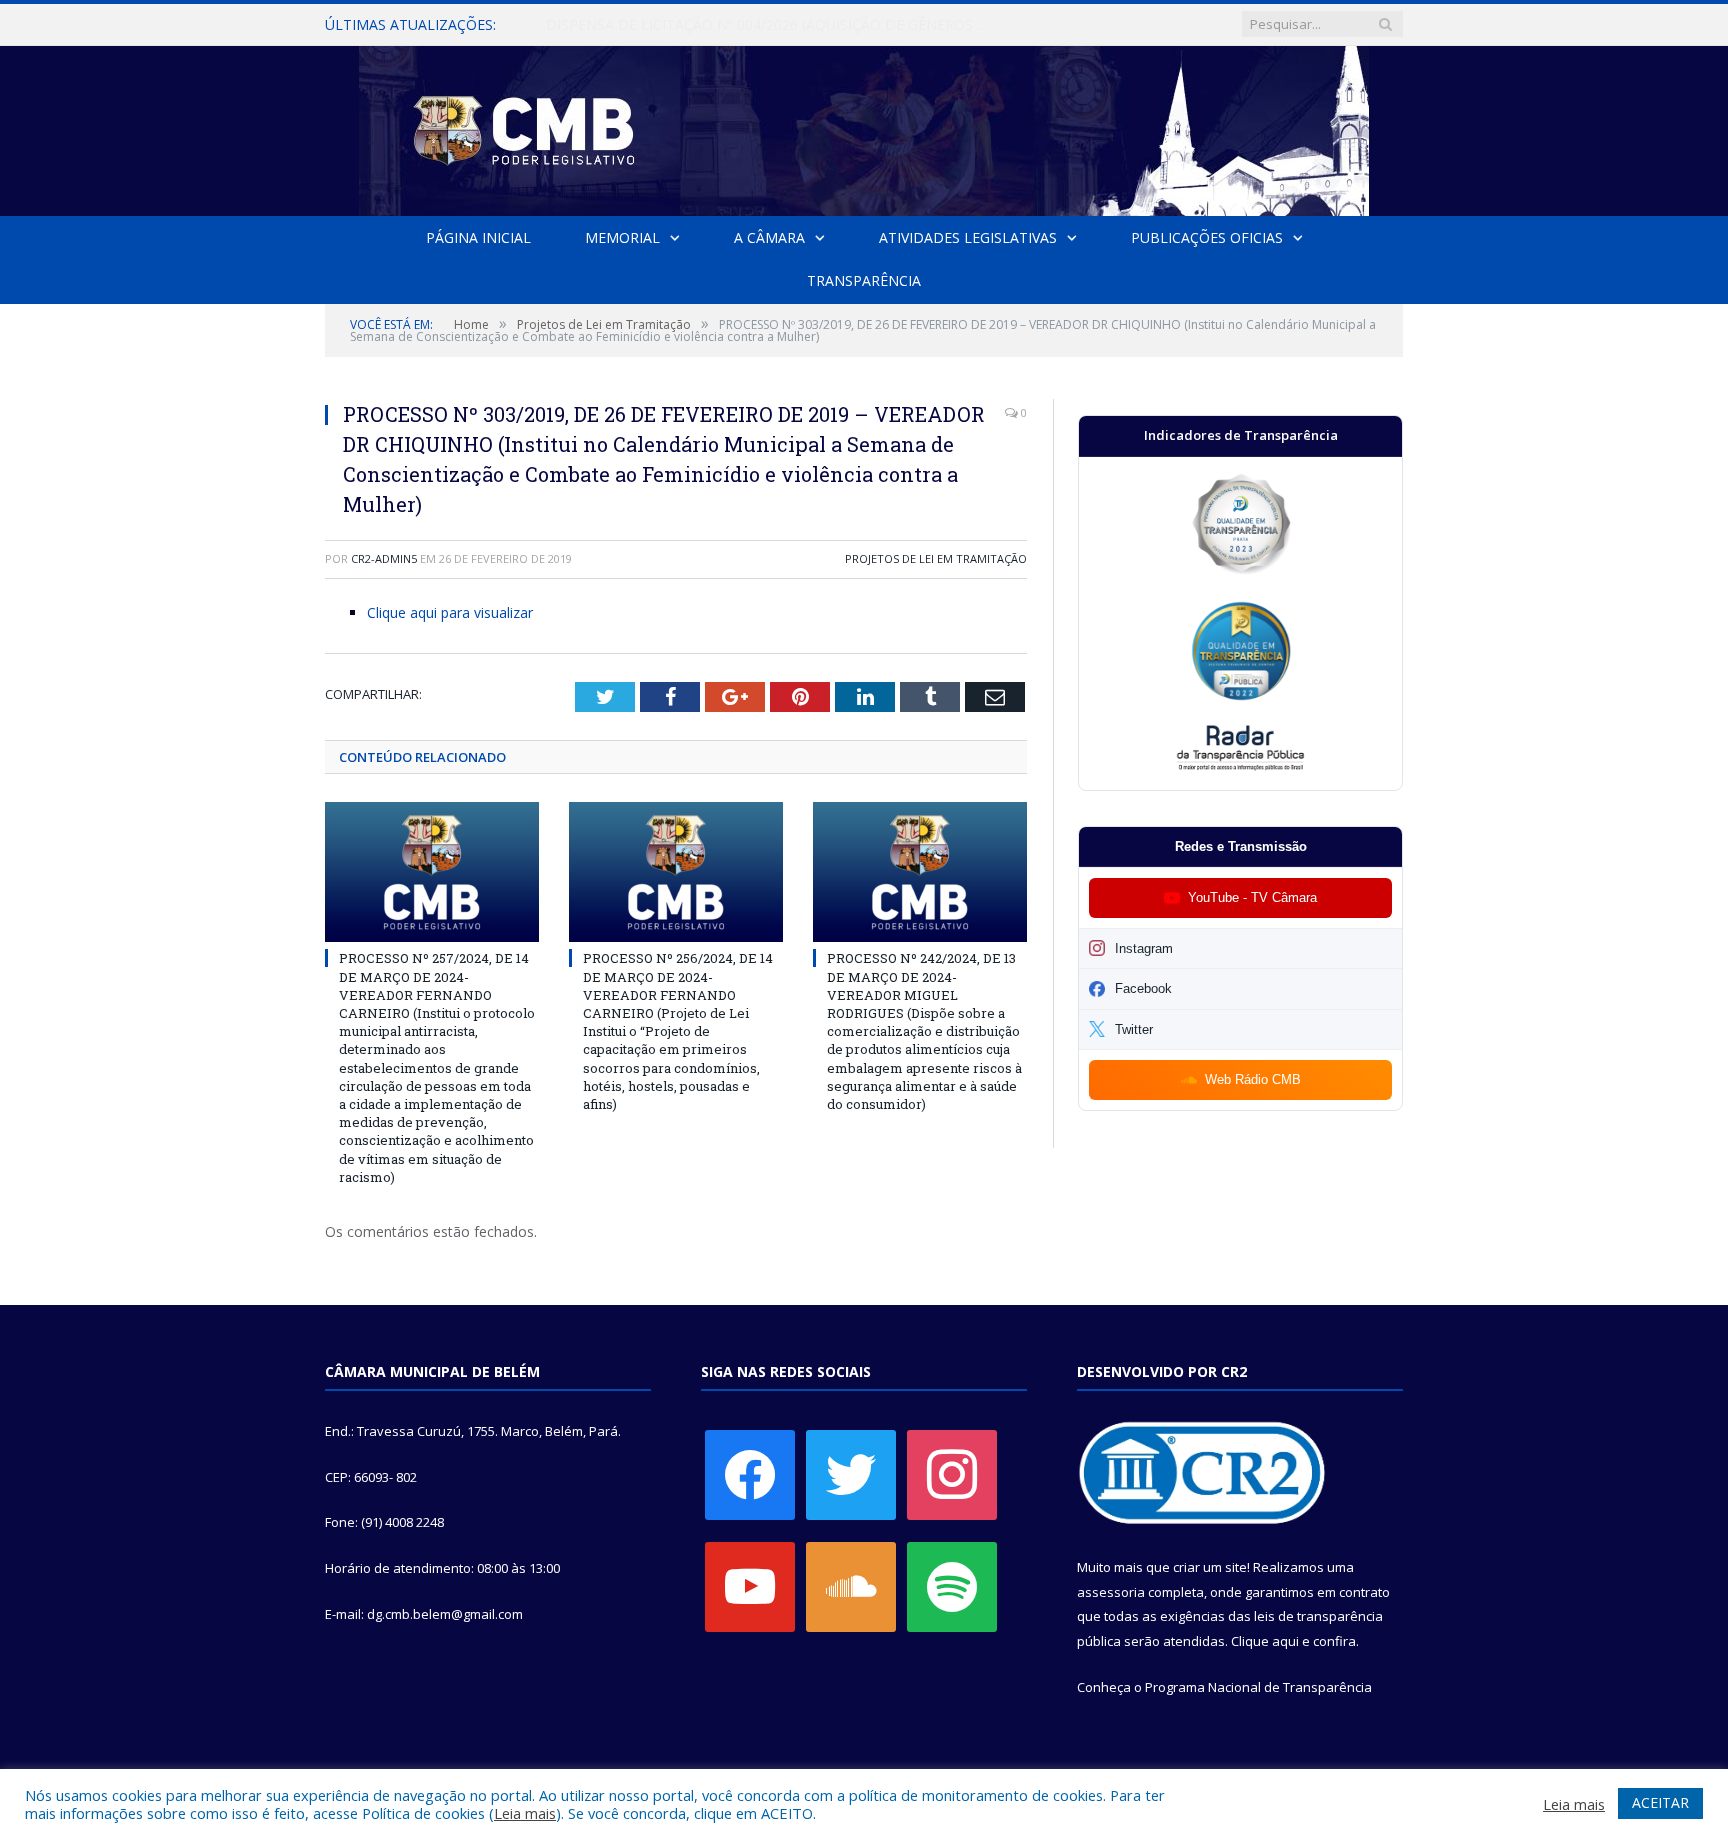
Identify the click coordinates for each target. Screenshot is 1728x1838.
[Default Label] (750, 1585)
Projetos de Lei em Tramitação (936, 558)
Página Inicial (478, 237)
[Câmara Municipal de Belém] (864, 126)
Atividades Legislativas (968, 237)
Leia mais (525, 1813)
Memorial (622, 237)
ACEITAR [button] (1660, 1802)
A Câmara (769, 237)
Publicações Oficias (1207, 237)
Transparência (864, 280)
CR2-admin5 (384, 558)
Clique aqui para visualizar (450, 612)
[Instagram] (952, 1473)
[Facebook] (750, 1473)
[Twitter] (851, 1473)
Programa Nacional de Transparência (1258, 1687)
